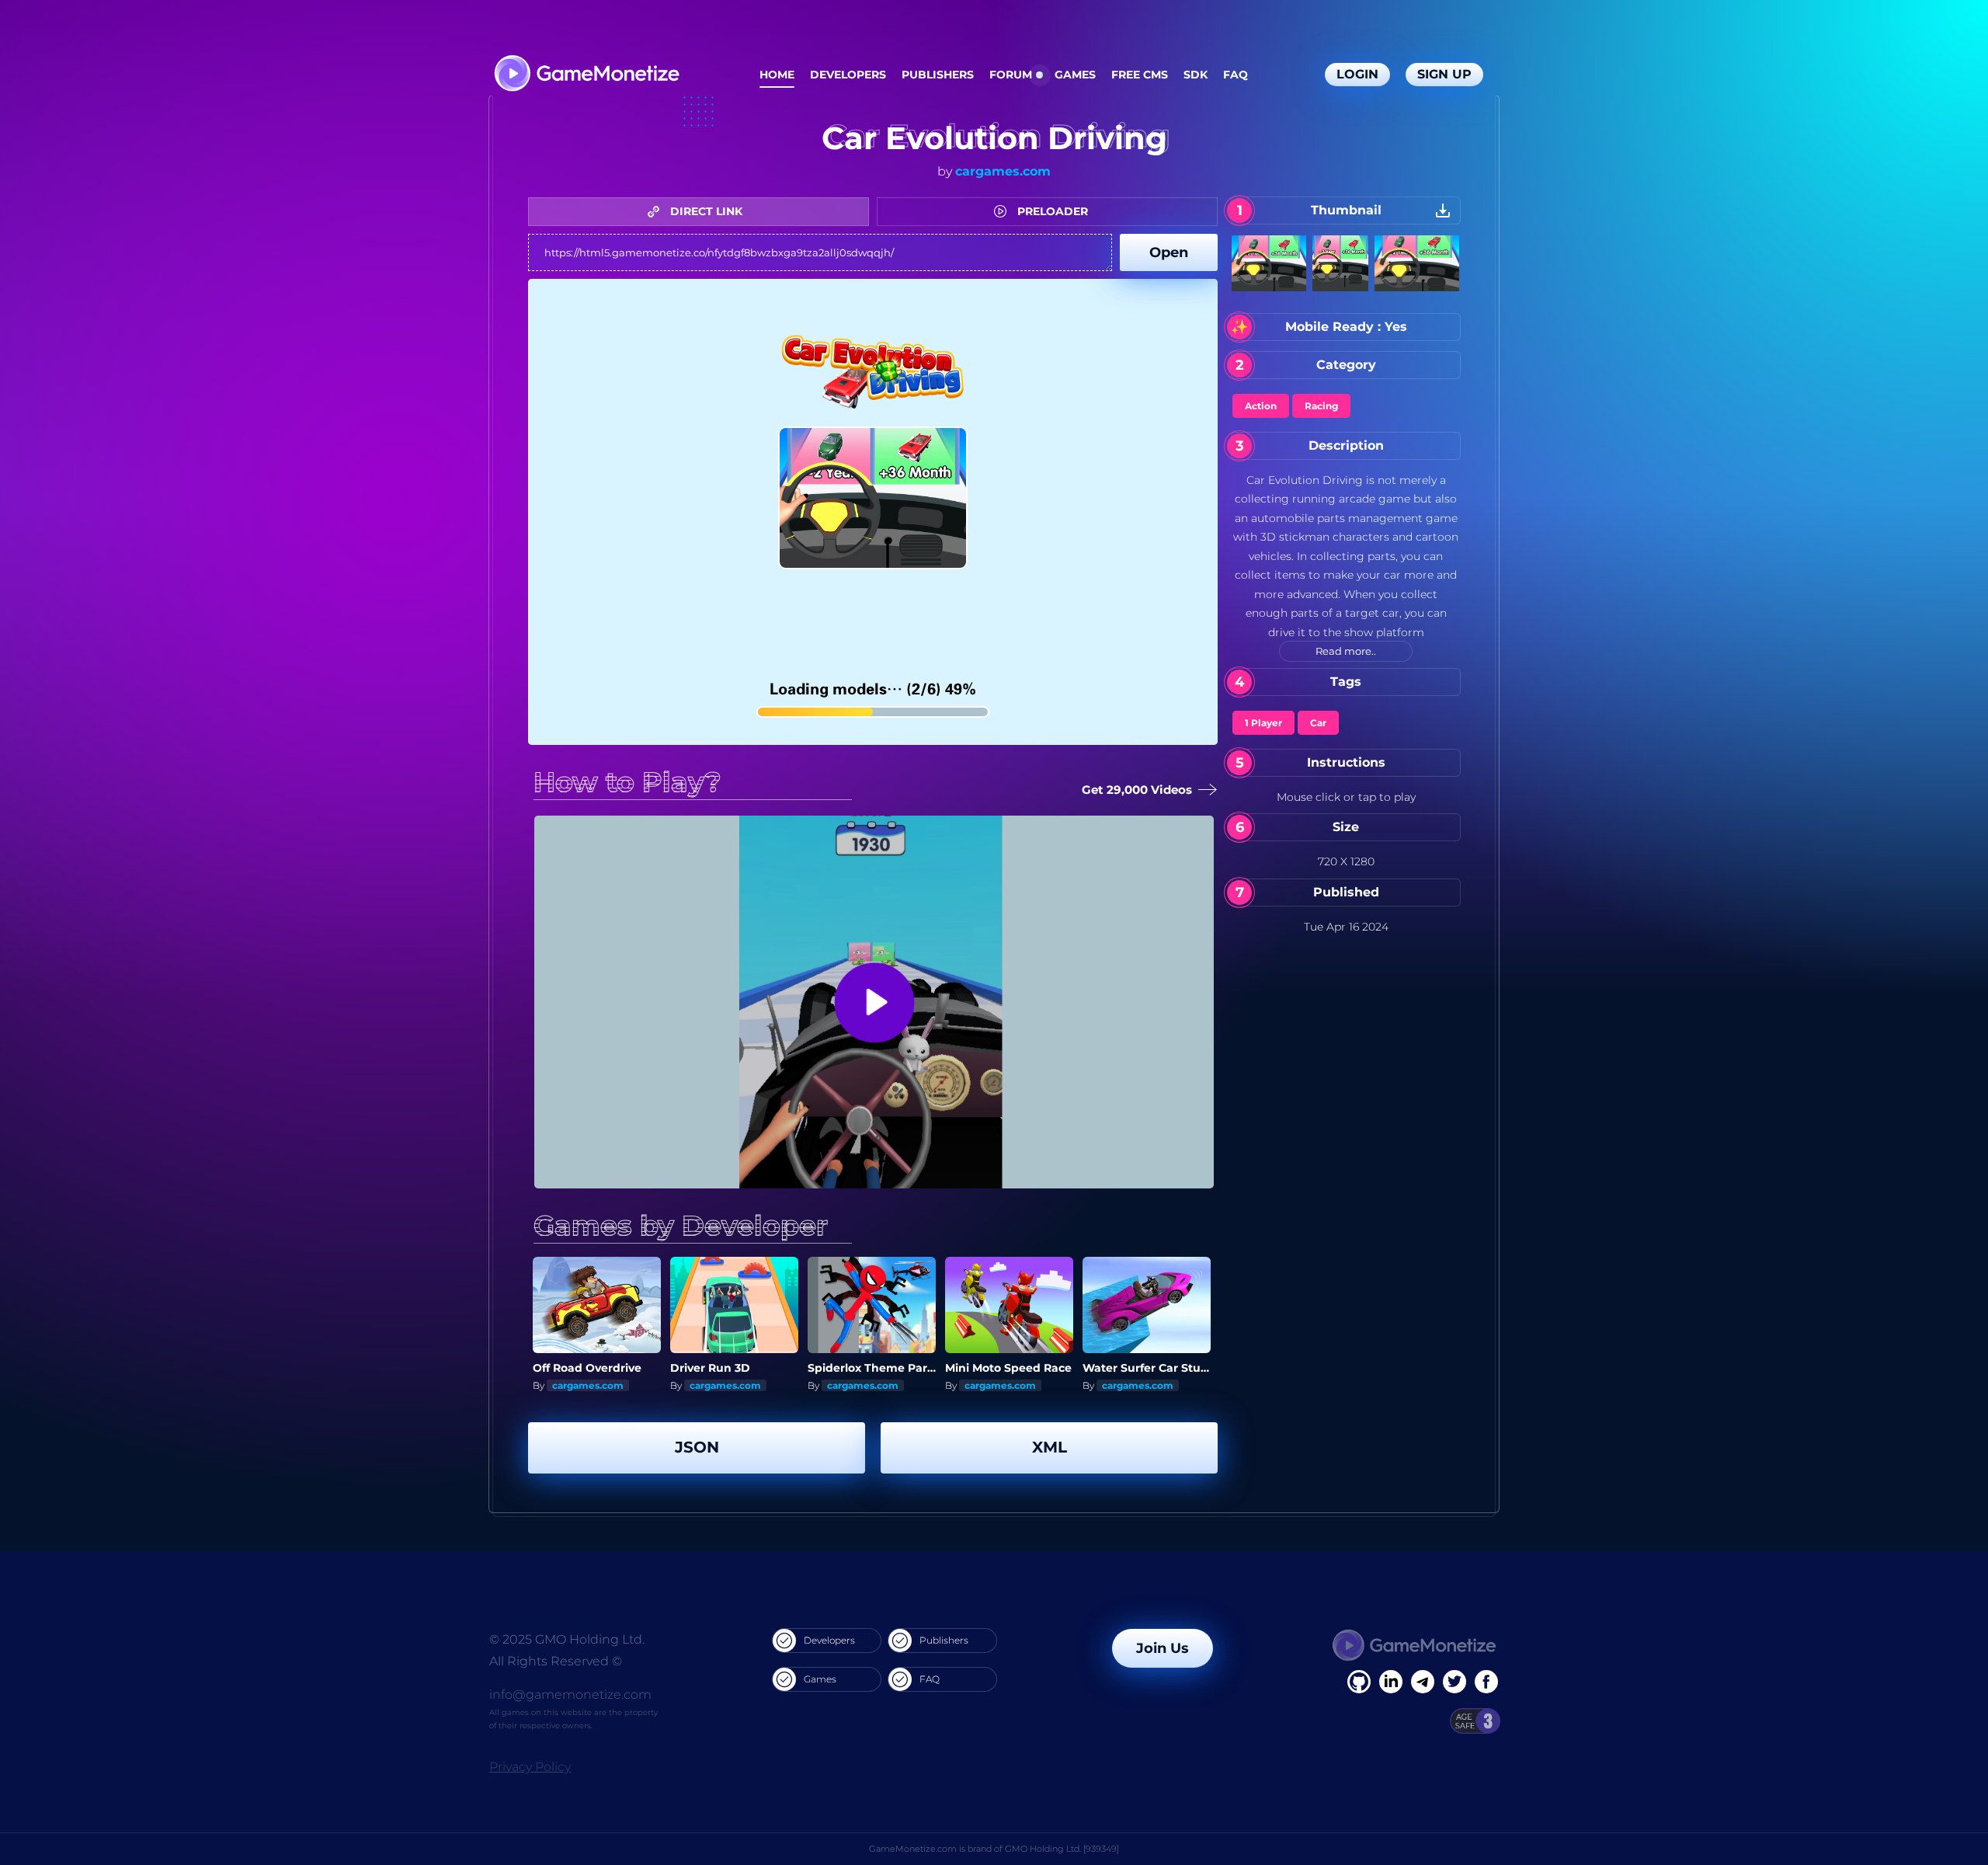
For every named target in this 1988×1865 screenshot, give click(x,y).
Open (1169, 252)
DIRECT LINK (705, 211)
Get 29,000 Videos (1136, 790)
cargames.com (1003, 171)
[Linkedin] (1423, 1682)
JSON (697, 1447)
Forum (1011, 75)
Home (777, 75)
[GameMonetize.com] (586, 75)
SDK (1196, 75)
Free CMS (1140, 75)
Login (1357, 74)
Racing (1321, 406)
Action (1261, 406)
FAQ (1236, 75)
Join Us (1163, 1648)
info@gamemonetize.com (570, 1695)
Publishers (938, 75)
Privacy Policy (530, 1767)
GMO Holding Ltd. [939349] (1062, 1849)
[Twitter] (1455, 1682)
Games (1075, 75)
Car (1318, 723)
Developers (848, 75)
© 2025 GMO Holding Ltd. (567, 1639)
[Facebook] (1359, 1682)
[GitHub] (1486, 1682)
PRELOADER (1051, 211)
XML (1050, 1447)
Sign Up (1444, 74)
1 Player (1263, 723)
